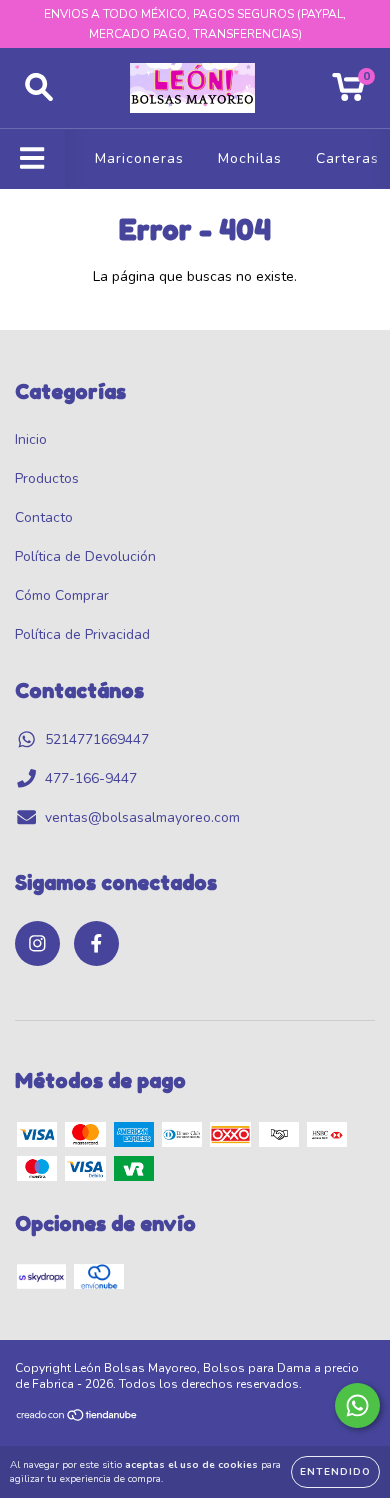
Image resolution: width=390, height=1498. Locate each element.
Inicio (31, 439)
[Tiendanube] (77, 1418)
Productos (47, 478)
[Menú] (32, 159)
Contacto (44, 517)
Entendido (335, 1472)
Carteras (347, 158)
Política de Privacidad (82, 634)
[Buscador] (39, 88)
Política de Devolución (85, 556)
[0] (348, 93)
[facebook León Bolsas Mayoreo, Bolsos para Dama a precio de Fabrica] (96, 943)
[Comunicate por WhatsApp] (357, 1405)
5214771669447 (97, 739)
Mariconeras (139, 158)
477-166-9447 (91, 778)
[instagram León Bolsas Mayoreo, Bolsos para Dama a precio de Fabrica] (37, 943)
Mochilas (250, 158)
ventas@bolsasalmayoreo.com (142, 817)
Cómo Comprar (62, 595)
